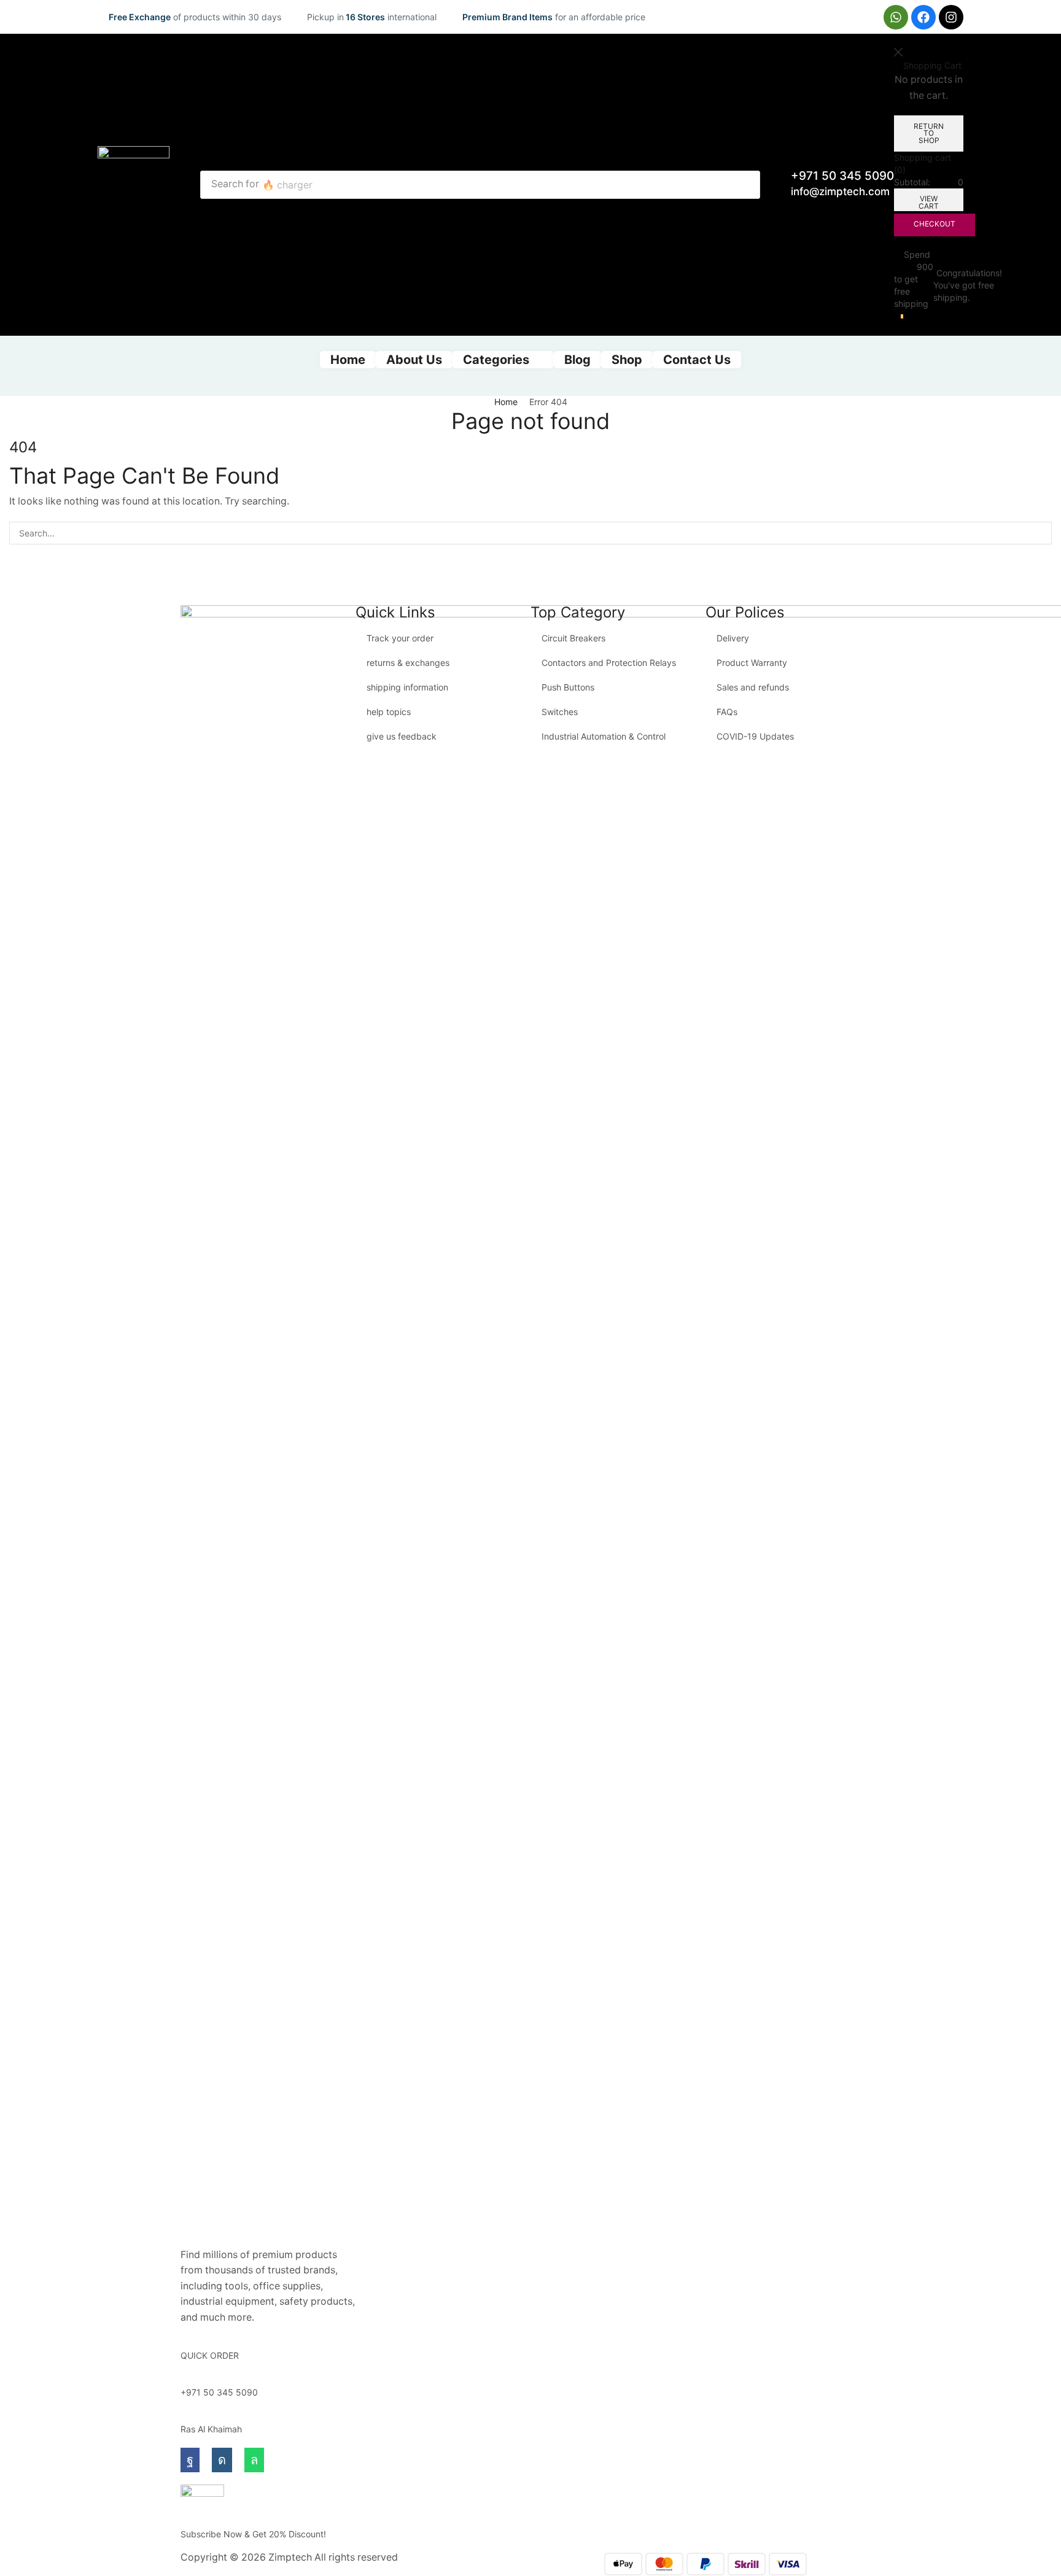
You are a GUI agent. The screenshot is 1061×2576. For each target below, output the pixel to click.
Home (506, 402)
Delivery (733, 638)
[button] (899, 317)
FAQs (727, 712)
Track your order (400, 638)
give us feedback (402, 736)
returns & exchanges (408, 663)
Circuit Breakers (573, 638)
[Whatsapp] (896, 17)
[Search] (747, 185)
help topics (389, 712)
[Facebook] (923, 17)
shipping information (407, 687)
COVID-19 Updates (755, 736)
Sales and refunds (753, 687)
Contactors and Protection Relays (609, 663)
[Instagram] (951, 17)
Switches (560, 712)
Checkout (935, 224)
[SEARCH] (1040, 533)
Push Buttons (568, 687)
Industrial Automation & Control (604, 736)
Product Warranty (752, 663)
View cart (929, 202)
